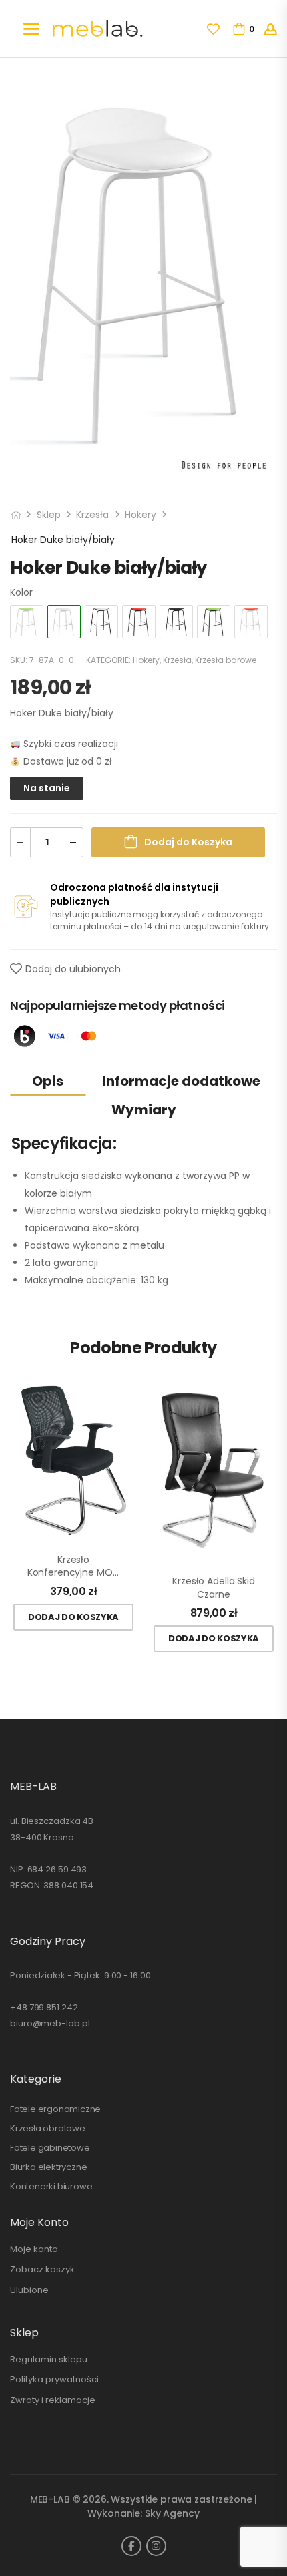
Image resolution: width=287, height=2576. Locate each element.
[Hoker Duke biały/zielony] (27, 622)
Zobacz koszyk (42, 2269)
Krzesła (92, 515)
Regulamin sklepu (49, 2359)
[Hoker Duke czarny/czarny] (176, 622)
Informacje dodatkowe (181, 1081)
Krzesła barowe (226, 660)
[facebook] (131, 2546)
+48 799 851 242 (44, 2007)
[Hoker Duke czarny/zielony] (214, 622)
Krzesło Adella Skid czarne (213, 1588)
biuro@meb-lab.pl (50, 2023)
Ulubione (29, 2290)
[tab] (48, 1081)
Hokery (140, 515)
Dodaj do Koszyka (188, 842)
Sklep (49, 515)
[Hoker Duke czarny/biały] (101, 622)
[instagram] (156, 2546)
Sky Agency (172, 2513)
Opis (48, 1081)
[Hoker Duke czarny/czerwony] (139, 622)
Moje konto (34, 2249)
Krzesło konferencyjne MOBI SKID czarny (73, 1567)
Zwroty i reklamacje (53, 2400)
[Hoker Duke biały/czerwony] (251, 622)
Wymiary (144, 1110)
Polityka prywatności (54, 2379)
